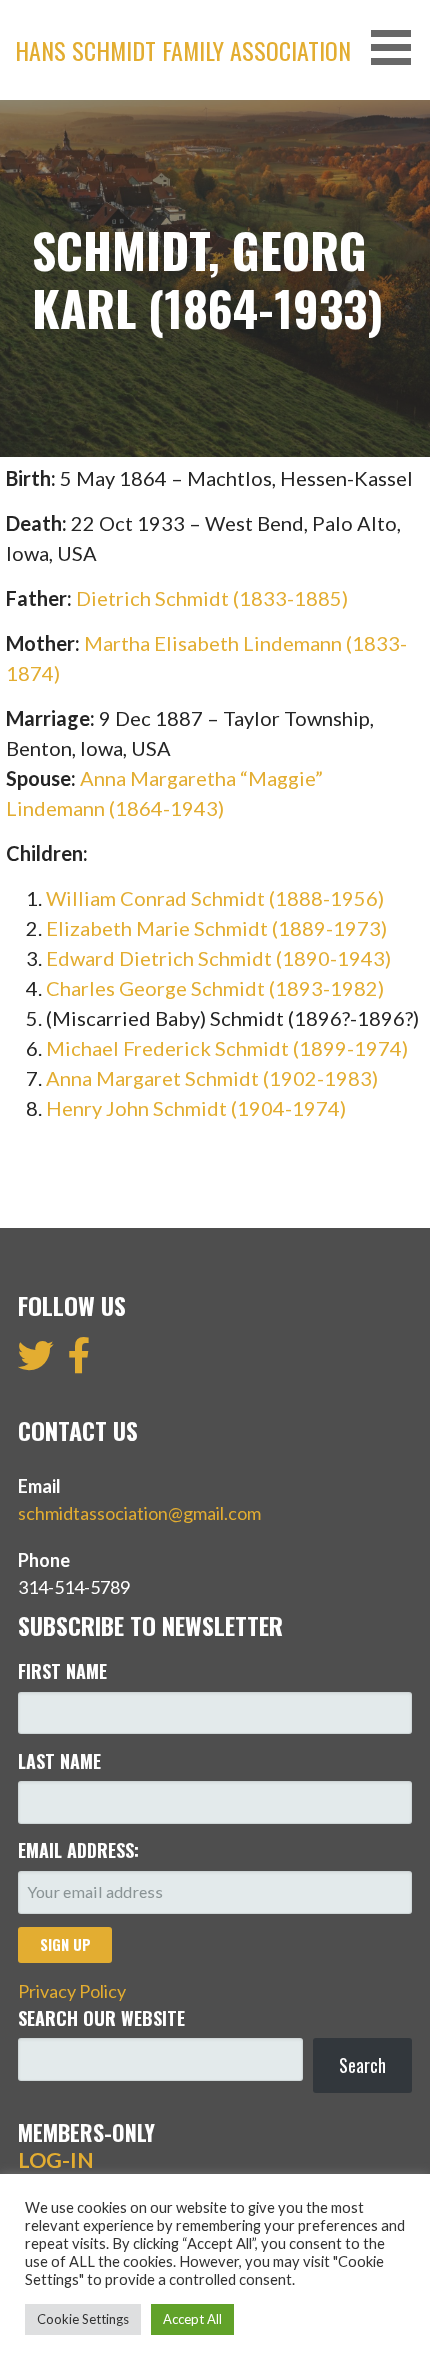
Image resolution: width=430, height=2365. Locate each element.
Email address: (78, 1850)
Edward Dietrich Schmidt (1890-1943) (218, 958)
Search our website (101, 2018)
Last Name (59, 1761)
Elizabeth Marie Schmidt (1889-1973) (216, 928)
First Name (62, 1671)
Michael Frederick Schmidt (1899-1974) (227, 1048)
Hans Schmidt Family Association (183, 50)
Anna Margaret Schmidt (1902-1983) (212, 1078)
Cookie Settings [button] (83, 2319)
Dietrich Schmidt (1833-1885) (212, 598)
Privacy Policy (72, 1991)
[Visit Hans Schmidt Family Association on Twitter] (36, 1362)
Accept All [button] (192, 2319)
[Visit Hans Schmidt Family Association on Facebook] (79, 1362)
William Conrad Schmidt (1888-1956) (215, 898)
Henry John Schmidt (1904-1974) (196, 1108)
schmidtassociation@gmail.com (139, 1513)
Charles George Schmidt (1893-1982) (215, 988)
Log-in (56, 2160)
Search (362, 2065)
